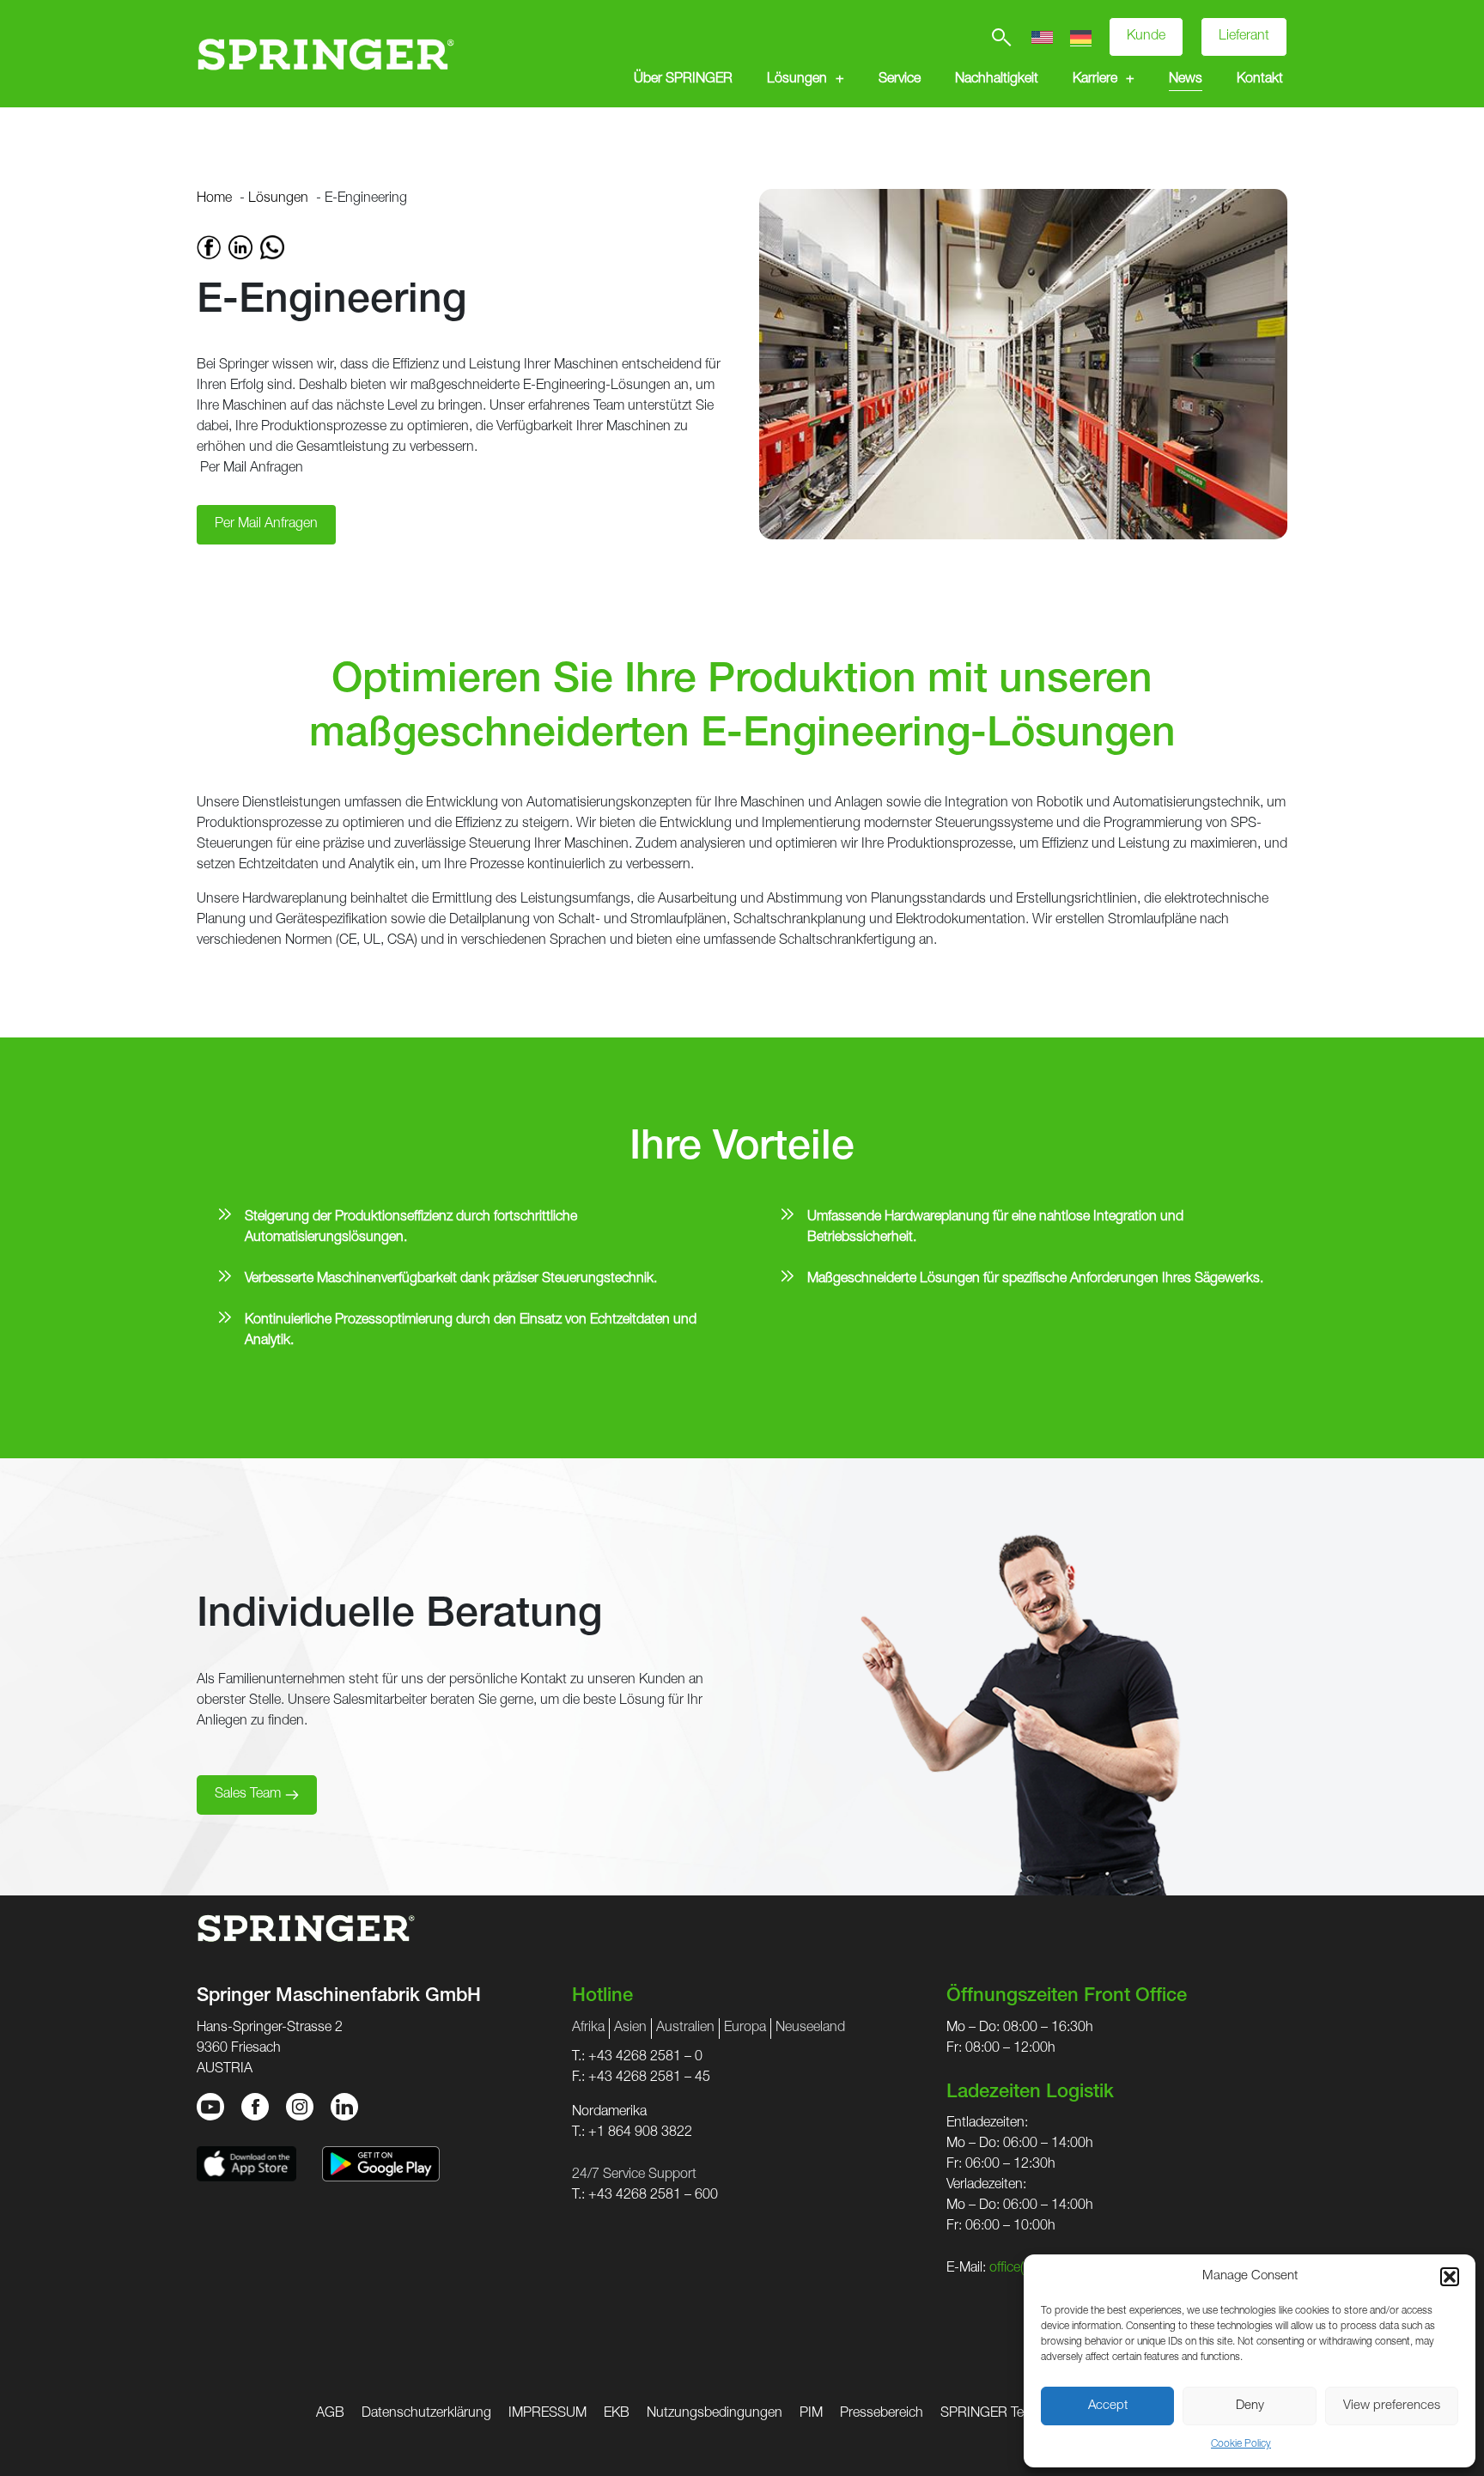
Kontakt (1260, 80)
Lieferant (1244, 37)
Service (900, 80)
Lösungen (797, 80)
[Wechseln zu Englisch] (1042, 37)
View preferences (1392, 2406)
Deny (1250, 2406)
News (1186, 80)
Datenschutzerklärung (426, 2414)
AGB (330, 2414)
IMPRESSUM (547, 2414)
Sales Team (248, 1795)
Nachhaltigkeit (997, 80)
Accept (1108, 2406)
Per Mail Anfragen (250, 469)
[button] (1450, 2277)
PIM (811, 2414)
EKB (617, 2414)
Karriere (1095, 80)
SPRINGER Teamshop (1006, 2414)
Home (214, 199)
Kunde (1146, 37)
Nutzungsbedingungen (715, 2414)
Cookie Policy (1241, 2444)
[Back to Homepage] (325, 54)
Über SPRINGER (683, 80)
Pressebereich (882, 2414)
